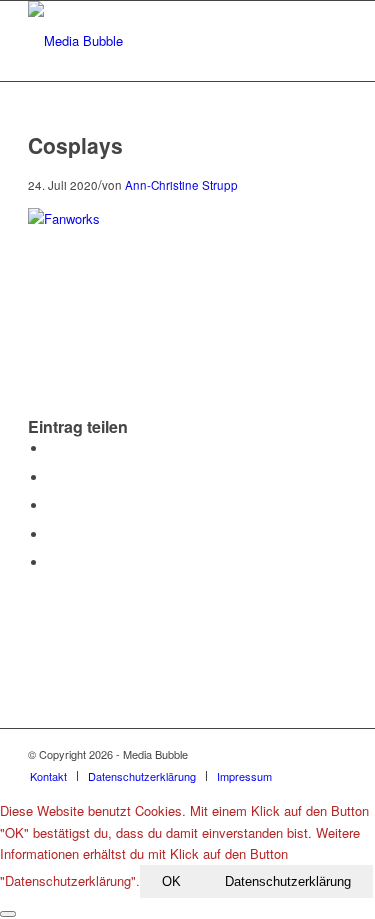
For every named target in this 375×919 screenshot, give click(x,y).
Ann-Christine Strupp (181, 185)
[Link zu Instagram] (242, 754)
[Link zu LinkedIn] (332, 754)
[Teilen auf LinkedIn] (53, 534)
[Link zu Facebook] (272, 754)
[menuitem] (48, 776)
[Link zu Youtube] (302, 754)
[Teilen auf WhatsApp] (53, 505)
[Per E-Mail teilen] (53, 562)
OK (171, 881)
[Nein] (8, 914)
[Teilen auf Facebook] (53, 448)
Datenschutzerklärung (288, 881)
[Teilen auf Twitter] (53, 477)
